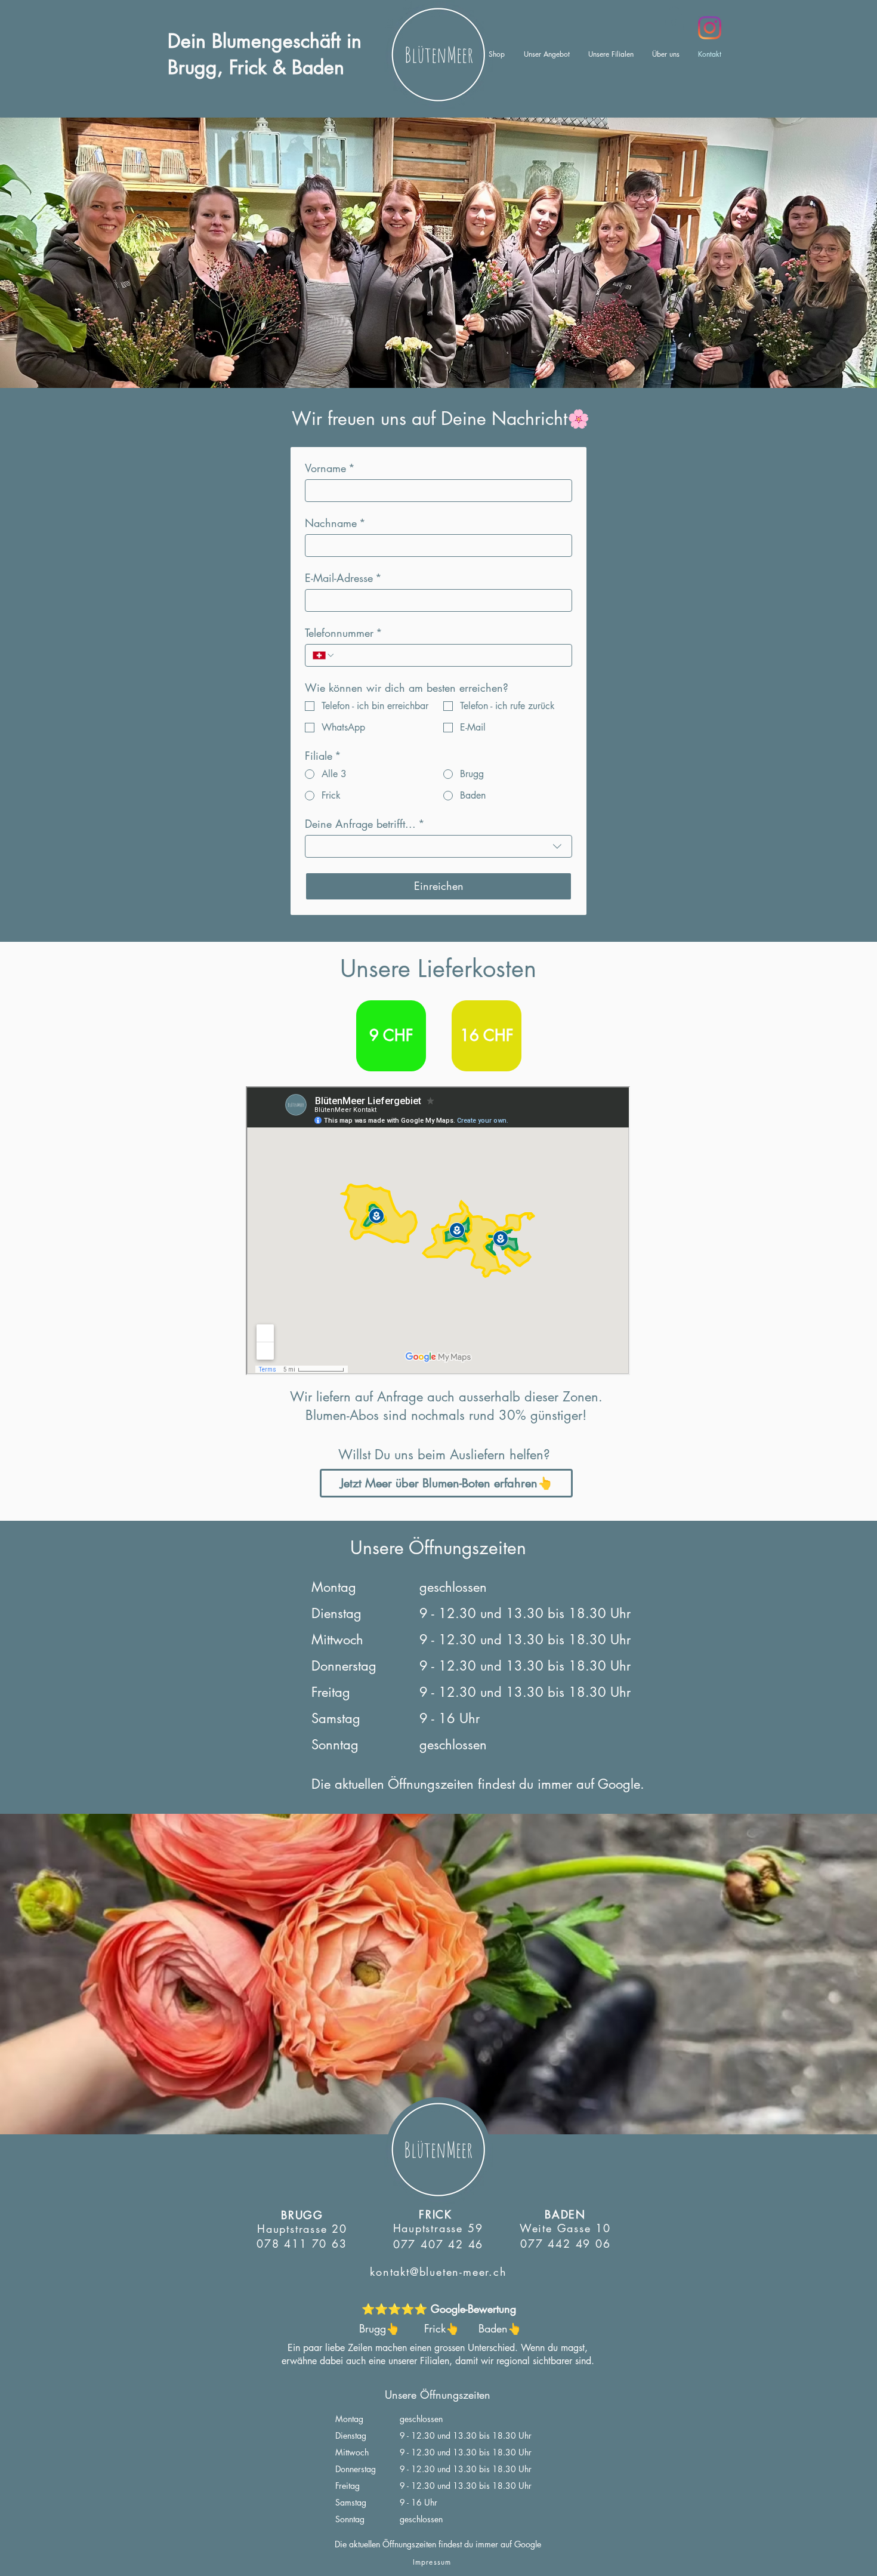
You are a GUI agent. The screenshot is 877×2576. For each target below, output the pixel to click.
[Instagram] (710, 28)
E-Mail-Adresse (343, 578)
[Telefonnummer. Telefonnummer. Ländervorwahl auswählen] (324, 655)
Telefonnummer (344, 633)
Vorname (330, 468)
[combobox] (438, 846)
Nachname (335, 523)
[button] (674, 18)
